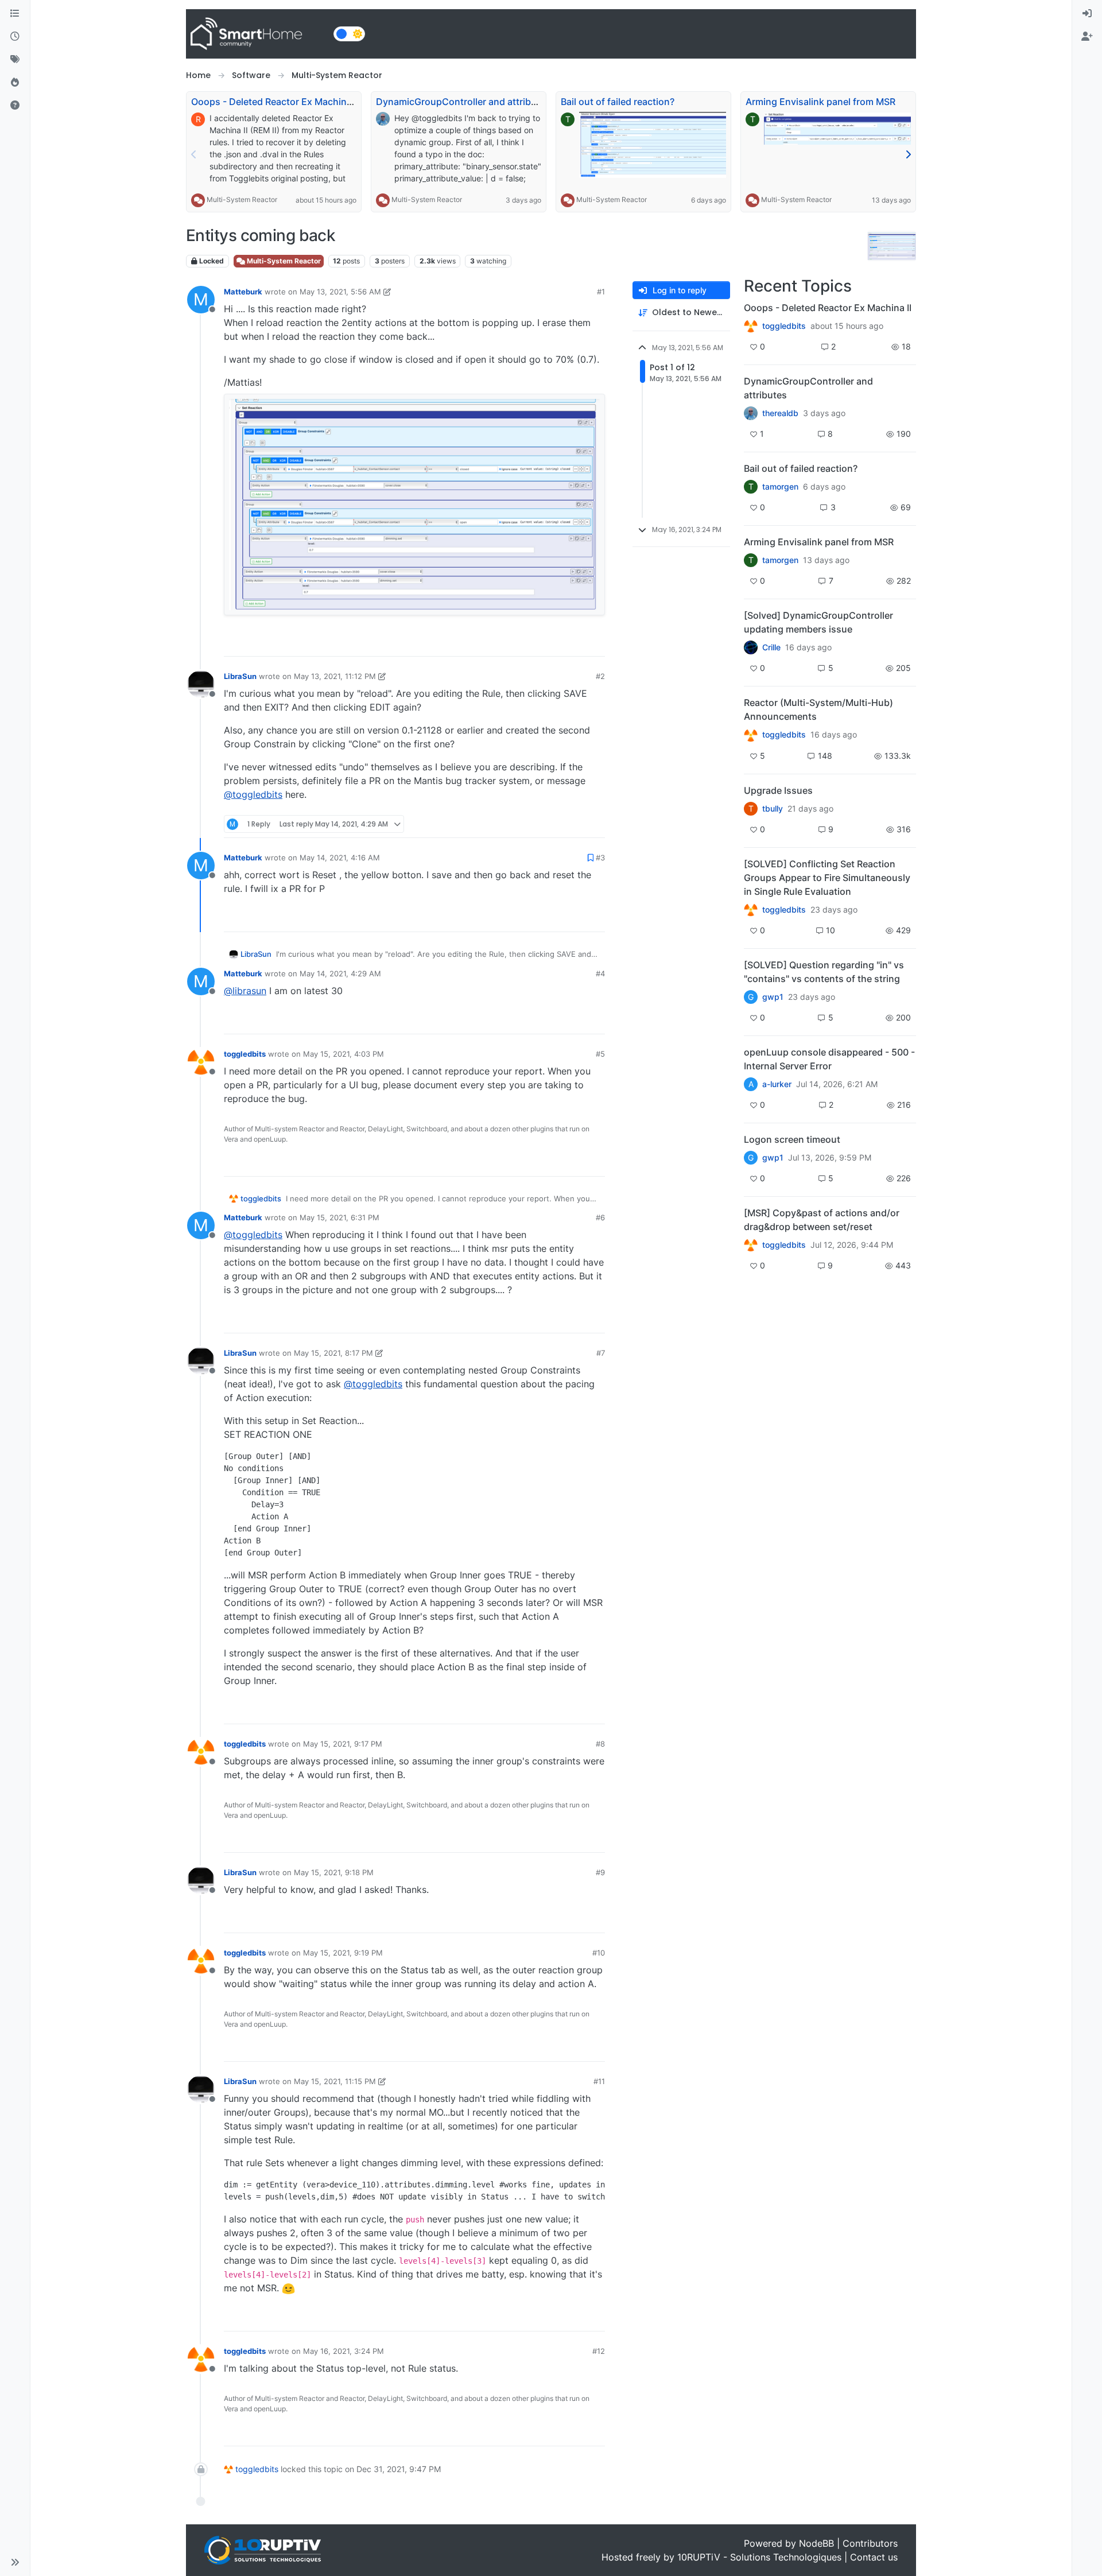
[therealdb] (751, 413)
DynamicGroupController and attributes (463, 102)
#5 (600, 1054)
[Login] (1087, 14)
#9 (600, 1872)
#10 (599, 1953)
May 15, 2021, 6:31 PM (339, 1217)
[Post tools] (595, 643)
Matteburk (243, 292)
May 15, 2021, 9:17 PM (343, 1744)
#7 (601, 1353)
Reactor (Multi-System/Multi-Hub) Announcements (818, 709)
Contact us (874, 2557)
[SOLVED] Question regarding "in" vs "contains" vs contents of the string (824, 972)
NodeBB (816, 2543)
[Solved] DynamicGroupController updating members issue (818, 622)
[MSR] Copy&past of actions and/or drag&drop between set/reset (822, 1220)
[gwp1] (751, 910)
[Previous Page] (194, 154)
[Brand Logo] (257, 34)
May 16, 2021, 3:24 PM (344, 2351)
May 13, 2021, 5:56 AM (340, 292)
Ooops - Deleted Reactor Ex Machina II (275, 102)
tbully (773, 809)
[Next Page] (908, 154)
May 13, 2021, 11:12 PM (335, 676)
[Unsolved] (15, 106)
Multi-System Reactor (242, 199)
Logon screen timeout (792, 1139)
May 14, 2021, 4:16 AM (340, 858)
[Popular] (15, 83)
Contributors (870, 2543)
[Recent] (15, 37)
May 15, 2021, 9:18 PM (334, 1872)
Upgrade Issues (778, 790)
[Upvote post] (552, 643)
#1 (601, 292)
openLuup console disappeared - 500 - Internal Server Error (829, 1059)
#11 (599, 2081)
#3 (600, 858)
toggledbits (245, 1054)
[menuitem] (1087, 14)
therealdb (780, 413)
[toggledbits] (751, 735)
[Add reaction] (530, 643)
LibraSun (240, 676)
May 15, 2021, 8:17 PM (333, 1353)
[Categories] (15, 14)
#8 (600, 1744)
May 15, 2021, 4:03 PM (344, 1054)
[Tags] (15, 60)
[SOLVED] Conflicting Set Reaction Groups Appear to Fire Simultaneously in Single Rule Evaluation (827, 878)
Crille (771, 647)
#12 (599, 2351)
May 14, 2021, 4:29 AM (340, 973)
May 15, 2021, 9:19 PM (343, 1953)
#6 (600, 1217)
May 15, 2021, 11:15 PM (335, 2081)
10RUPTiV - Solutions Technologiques (759, 2557)
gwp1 (773, 997)
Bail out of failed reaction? (618, 102)
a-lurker (777, 1084)
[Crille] (751, 647)
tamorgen (780, 487)
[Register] (1087, 37)
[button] (15, 2562)
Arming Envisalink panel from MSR (820, 102)
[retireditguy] (751, 326)
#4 (600, 973)
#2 (600, 676)
